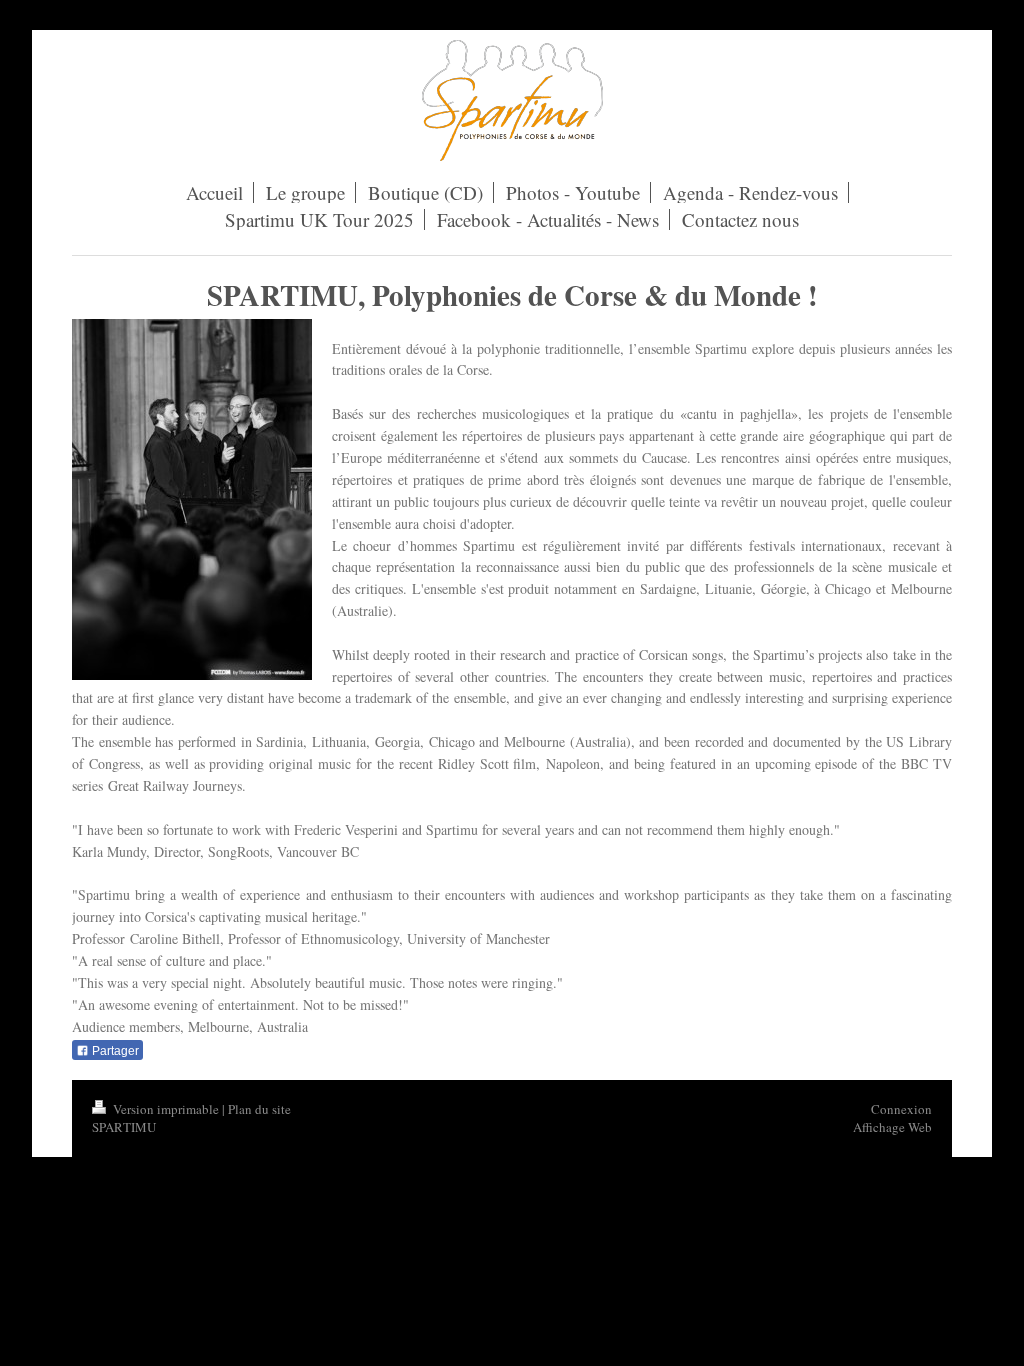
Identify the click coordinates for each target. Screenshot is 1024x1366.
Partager (114, 1051)
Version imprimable (166, 1109)
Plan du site (259, 1109)
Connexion (901, 1109)
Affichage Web (892, 1127)
